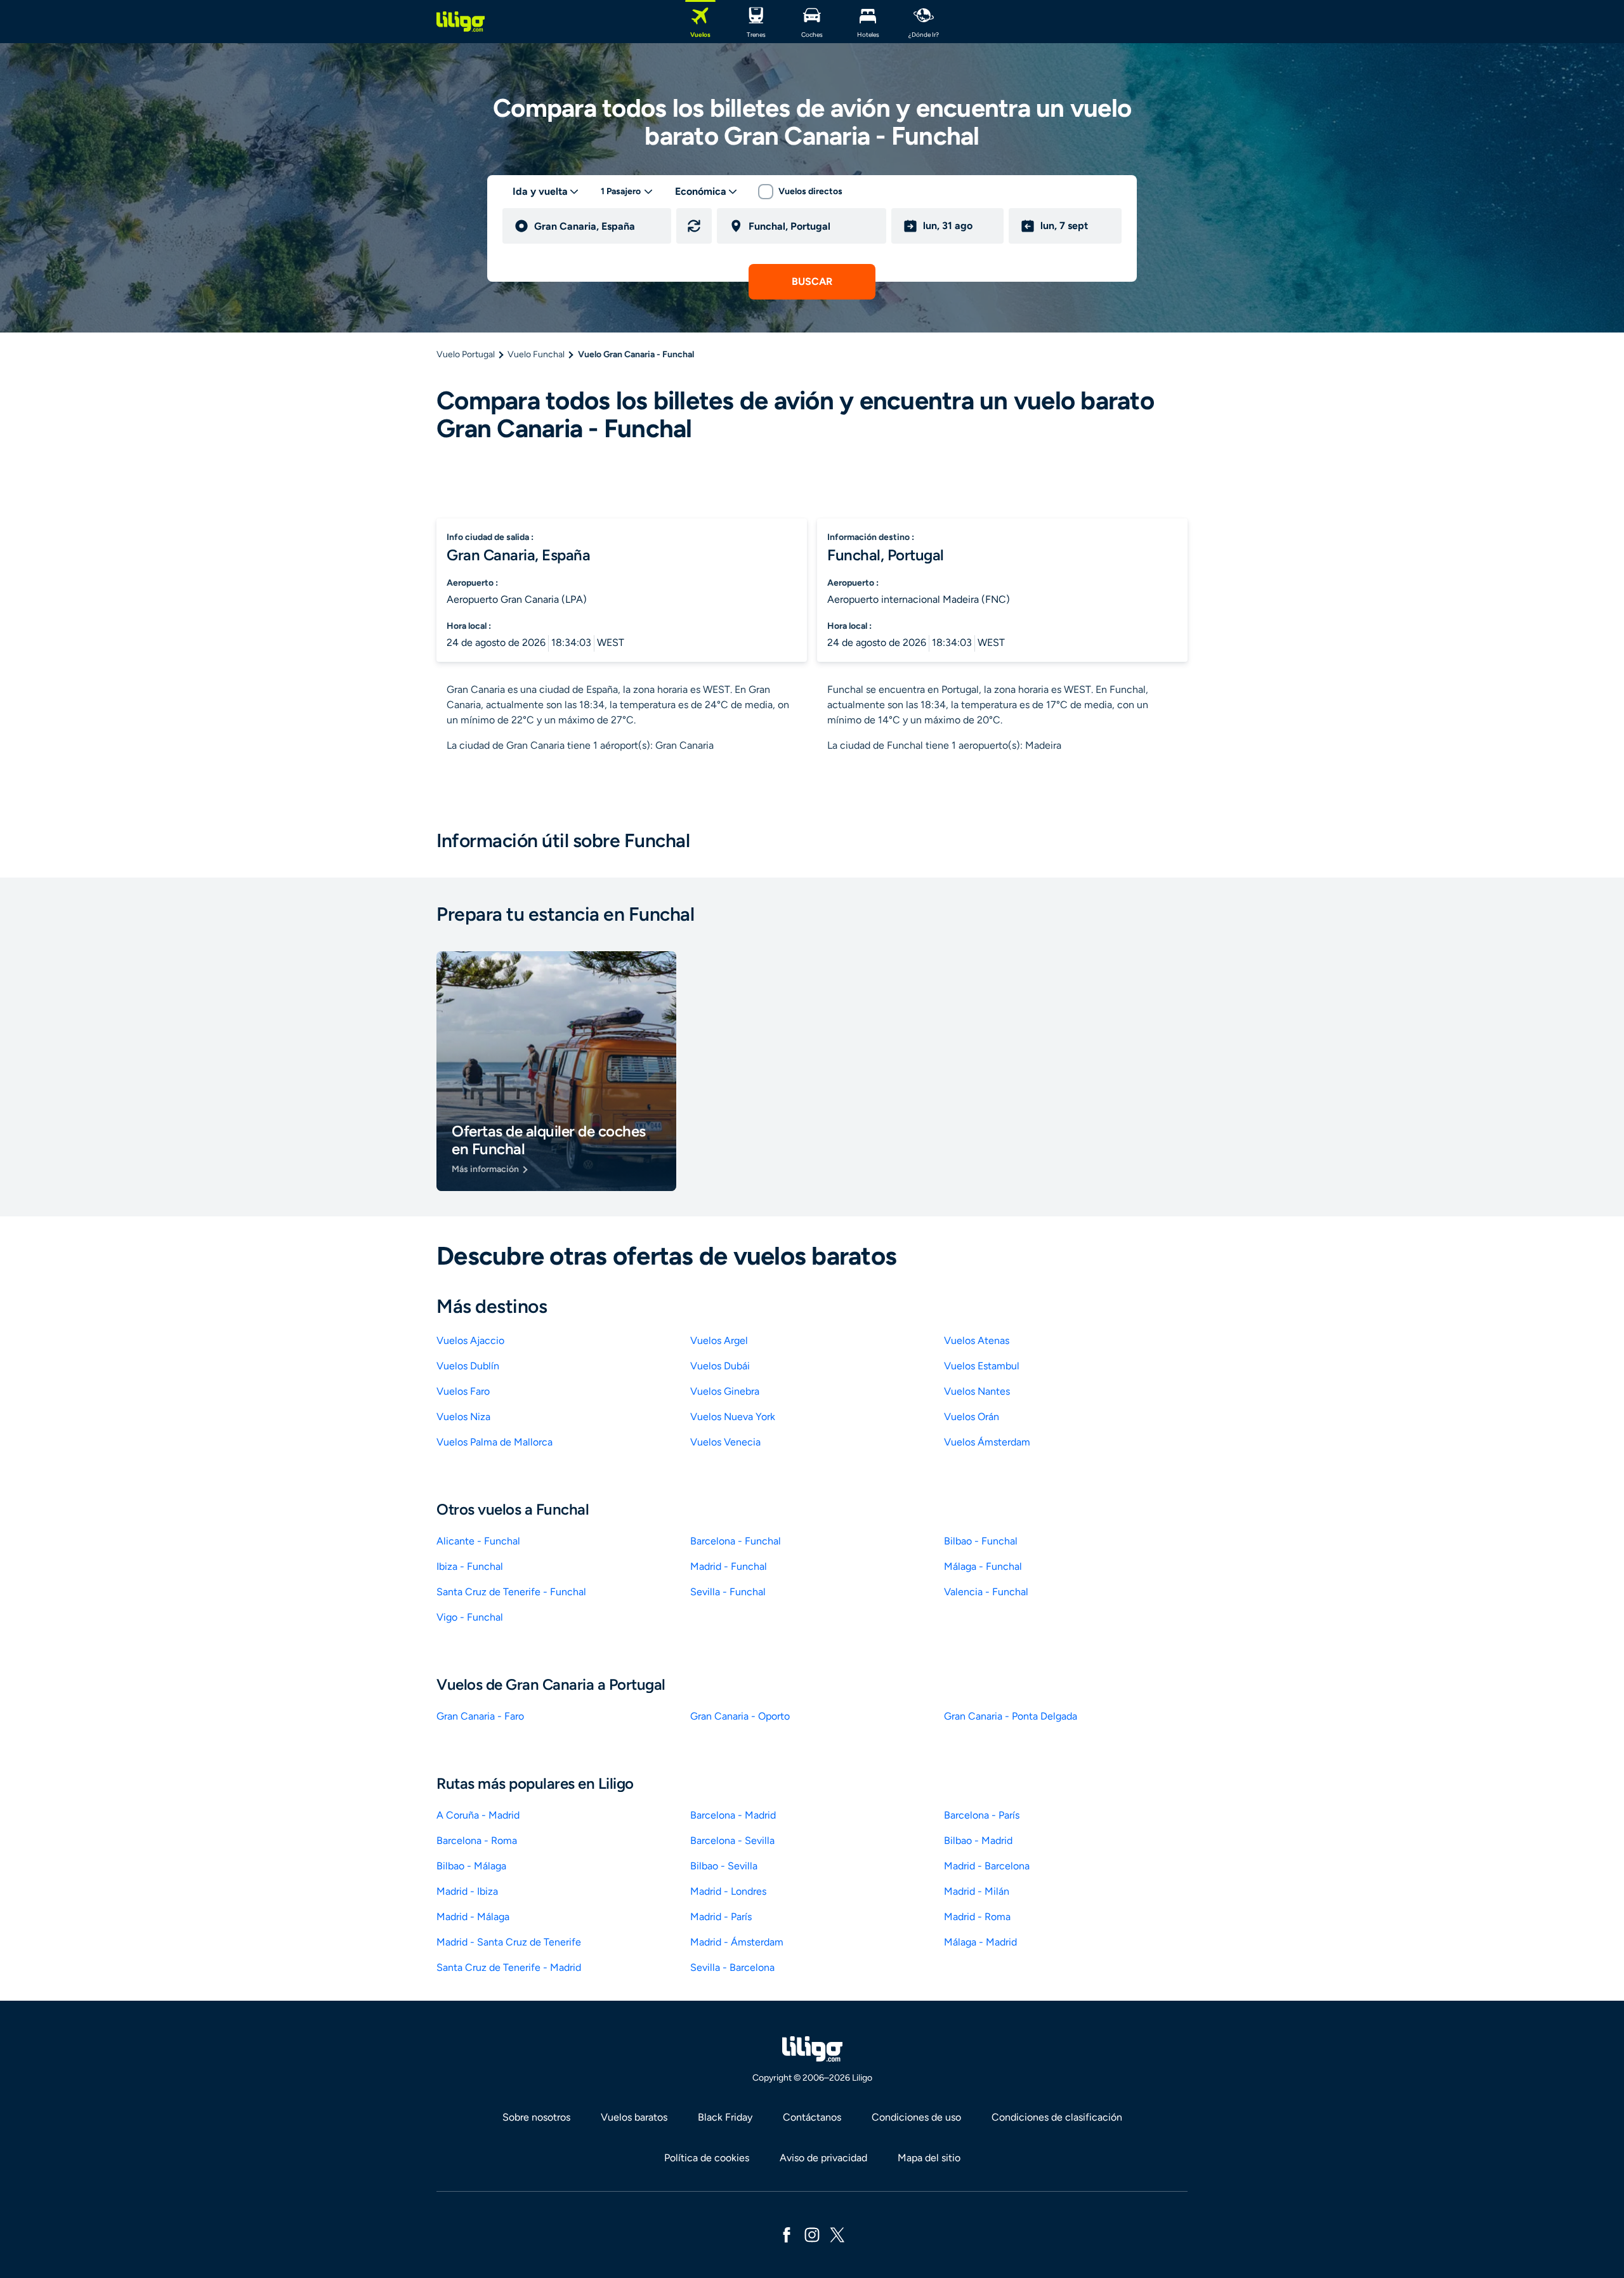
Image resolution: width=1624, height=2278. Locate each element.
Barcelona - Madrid (733, 1815)
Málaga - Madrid (980, 1942)
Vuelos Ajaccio (470, 1340)
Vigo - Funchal (470, 1617)
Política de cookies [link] (707, 2158)
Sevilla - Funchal (728, 1592)
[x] (837, 2234)
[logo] (461, 22)
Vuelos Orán (972, 1417)
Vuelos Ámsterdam (987, 1442)
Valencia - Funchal (986, 1592)
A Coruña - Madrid (478, 1815)
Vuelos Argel (719, 1340)
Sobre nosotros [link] (536, 2117)
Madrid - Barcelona (987, 1866)
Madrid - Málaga (473, 1917)
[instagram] (812, 2234)
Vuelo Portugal (466, 354)
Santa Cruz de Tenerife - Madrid (509, 1967)
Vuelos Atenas (977, 1340)
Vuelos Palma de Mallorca (494, 1442)
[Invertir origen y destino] (694, 226)
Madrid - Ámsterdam (737, 1942)
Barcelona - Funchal (736, 1541)
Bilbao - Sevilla (724, 1866)
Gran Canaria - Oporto (740, 1716)
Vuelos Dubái (720, 1366)
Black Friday (725, 2117)
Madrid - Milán (977, 1891)
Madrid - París (721, 1917)
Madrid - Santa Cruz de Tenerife (509, 1942)
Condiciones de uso (916, 2117)
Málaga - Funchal (983, 1566)
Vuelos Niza (463, 1417)
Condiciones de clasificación (1057, 2117)
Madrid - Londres (728, 1891)
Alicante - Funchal (478, 1541)
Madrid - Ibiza (467, 1891)
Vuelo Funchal (536, 354)
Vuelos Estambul (982, 1366)
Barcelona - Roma (477, 1840)
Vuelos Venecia (725, 1442)
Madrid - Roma (977, 1917)
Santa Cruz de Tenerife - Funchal (511, 1592)
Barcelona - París (982, 1815)
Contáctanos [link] (812, 2117)
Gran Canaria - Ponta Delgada (1011, 1716)
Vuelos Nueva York (733, 1417)
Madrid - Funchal (729, 1566)
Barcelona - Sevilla (732, 1840)
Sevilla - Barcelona (732, 1967)
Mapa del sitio (929, 2158)
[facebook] (787, 2234)
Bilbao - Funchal (981, 1541)
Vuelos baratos (634, 2117)
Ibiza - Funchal (470, 1566)
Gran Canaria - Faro (480, 1716)
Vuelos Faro (463, 1391)
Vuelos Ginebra (725, 1391)
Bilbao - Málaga (471, 1866)
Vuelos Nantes (977, 1391)
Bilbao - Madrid (978, 1840)
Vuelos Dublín (468, 1366)
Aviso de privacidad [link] (823, 2158)
